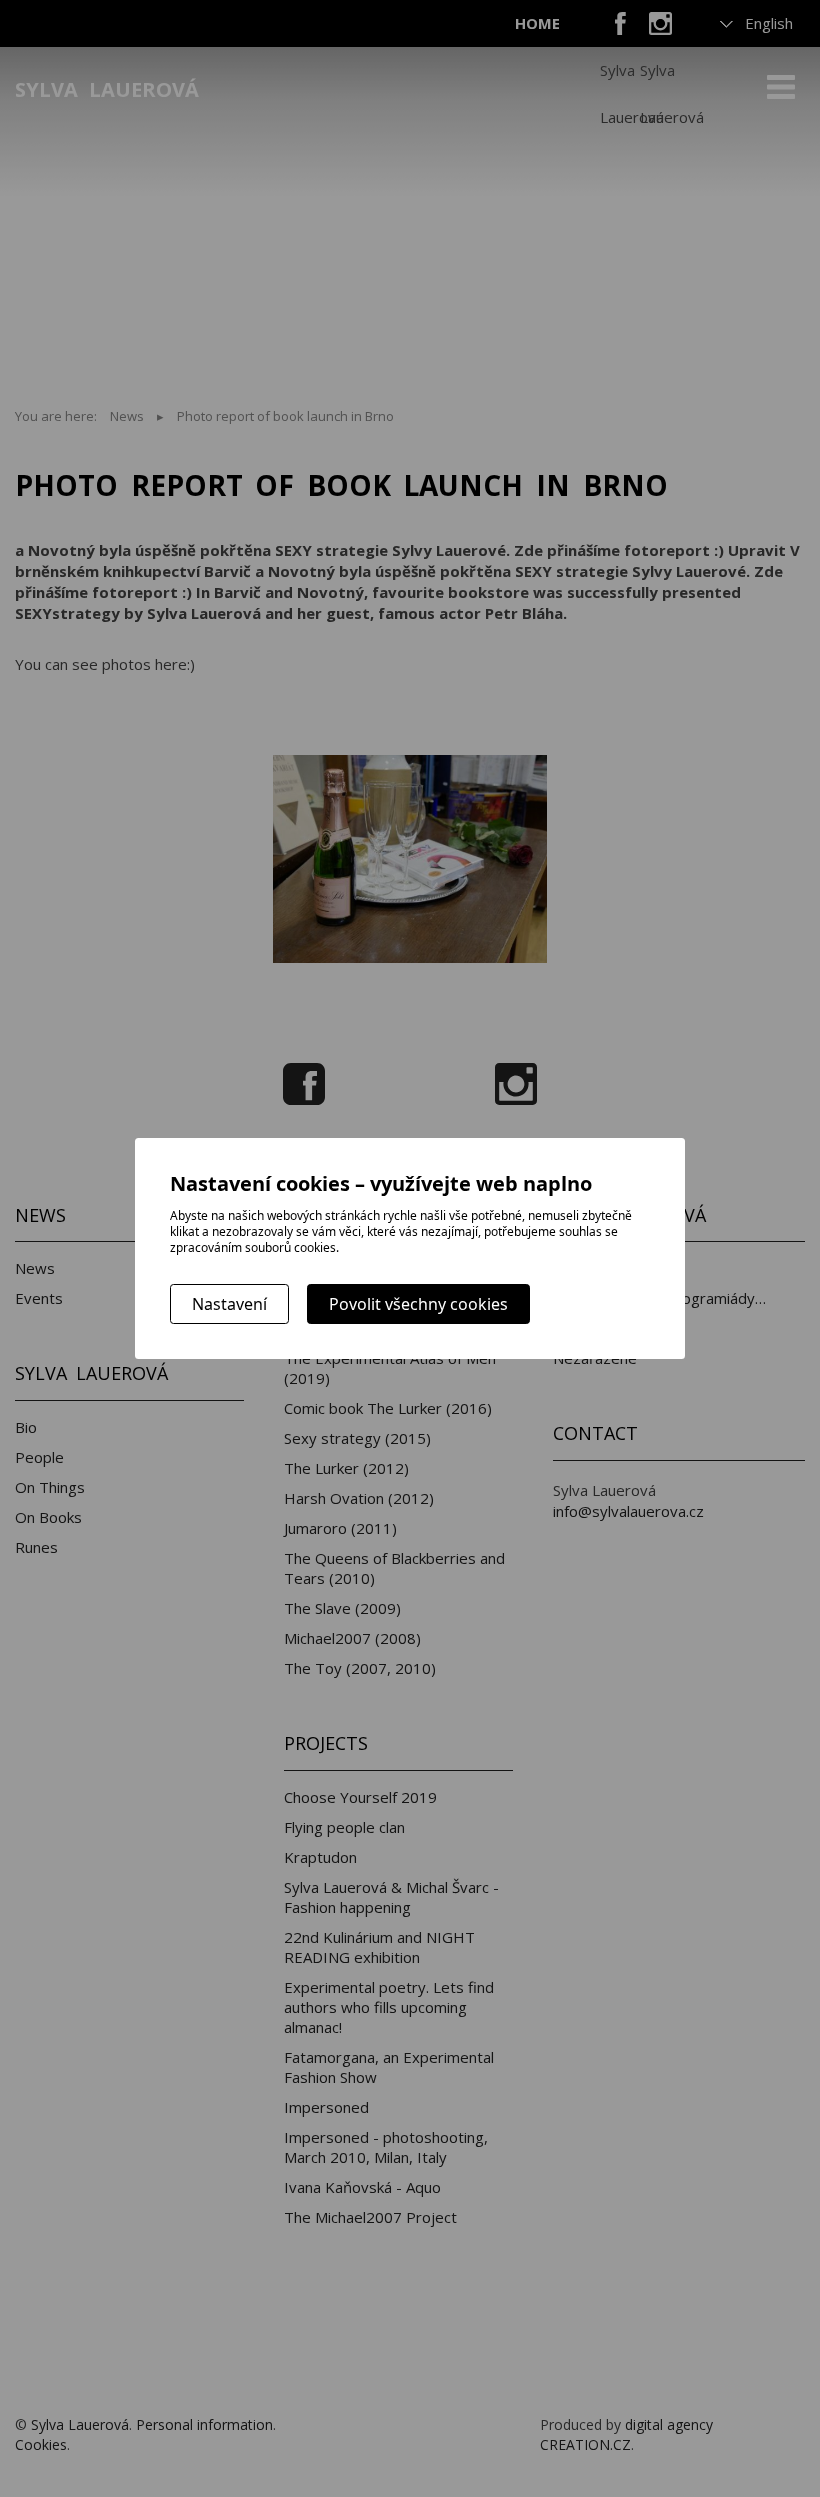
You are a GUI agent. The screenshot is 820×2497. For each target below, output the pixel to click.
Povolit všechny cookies (418, 1304)
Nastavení (229, 1304)
